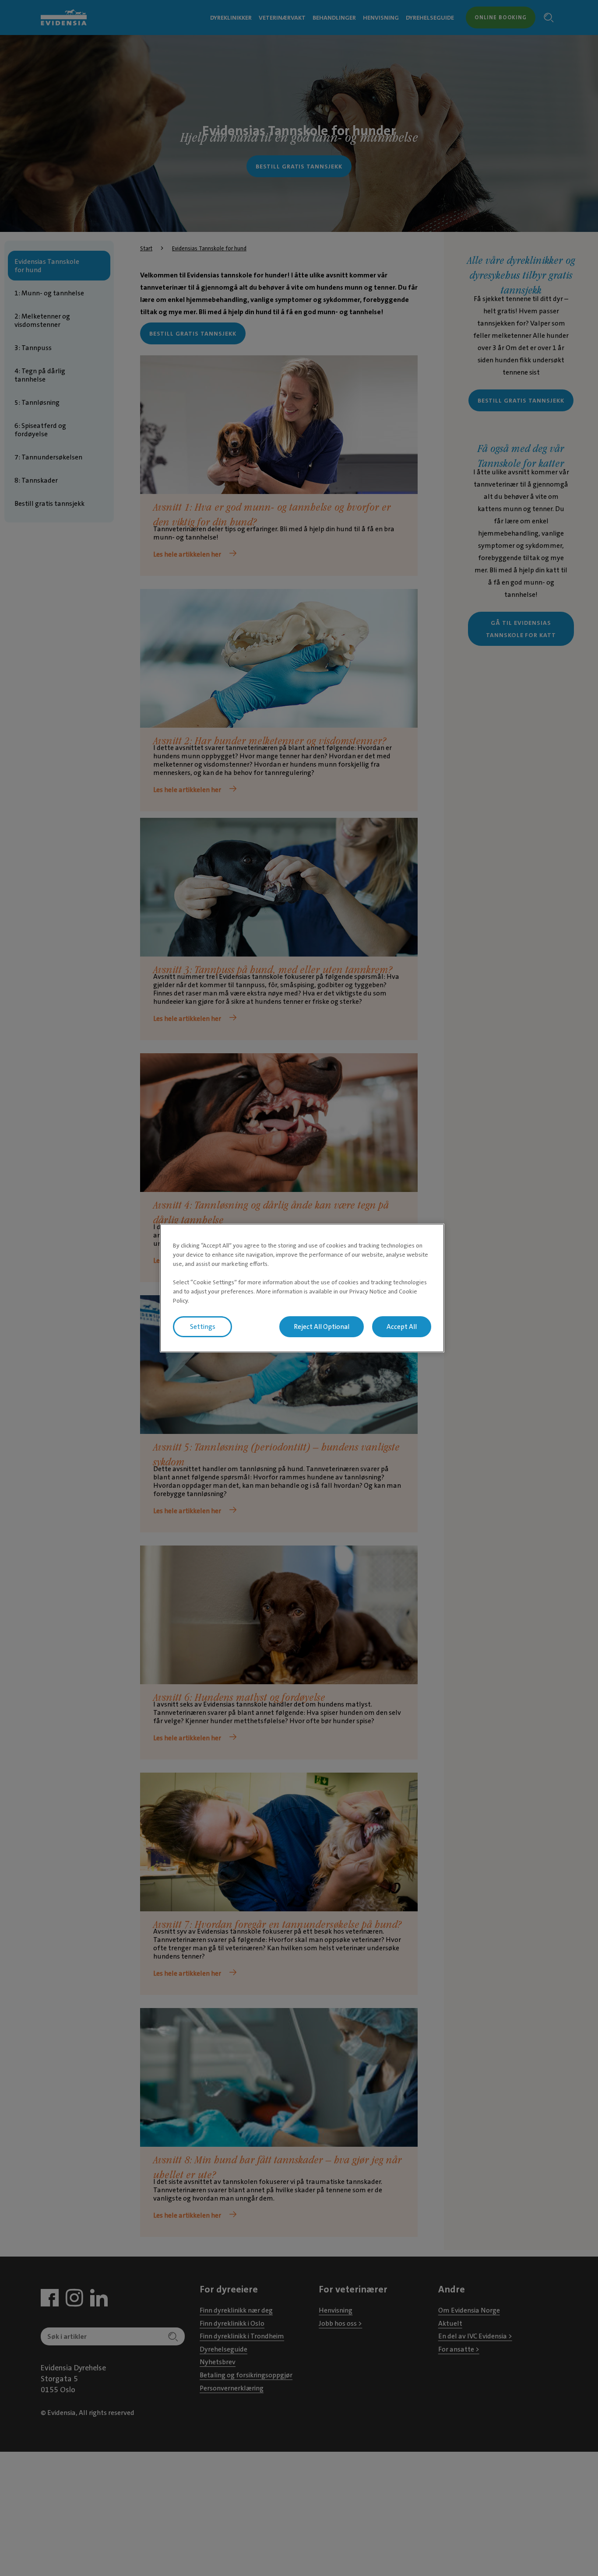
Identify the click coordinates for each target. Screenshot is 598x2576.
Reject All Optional (322, 1327)
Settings (203, 1327)
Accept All (402, 1327)
